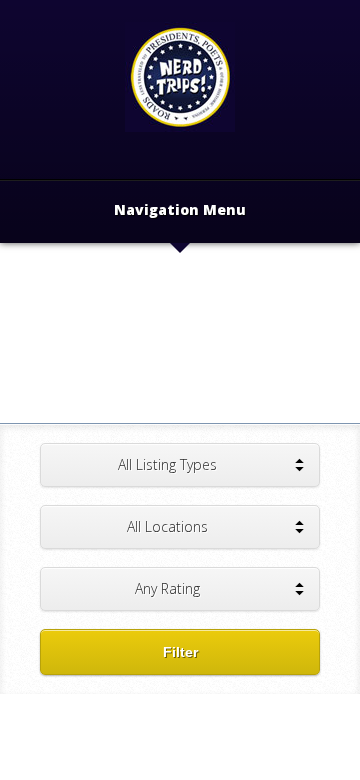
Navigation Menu (180, 211)
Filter (180, 652)
